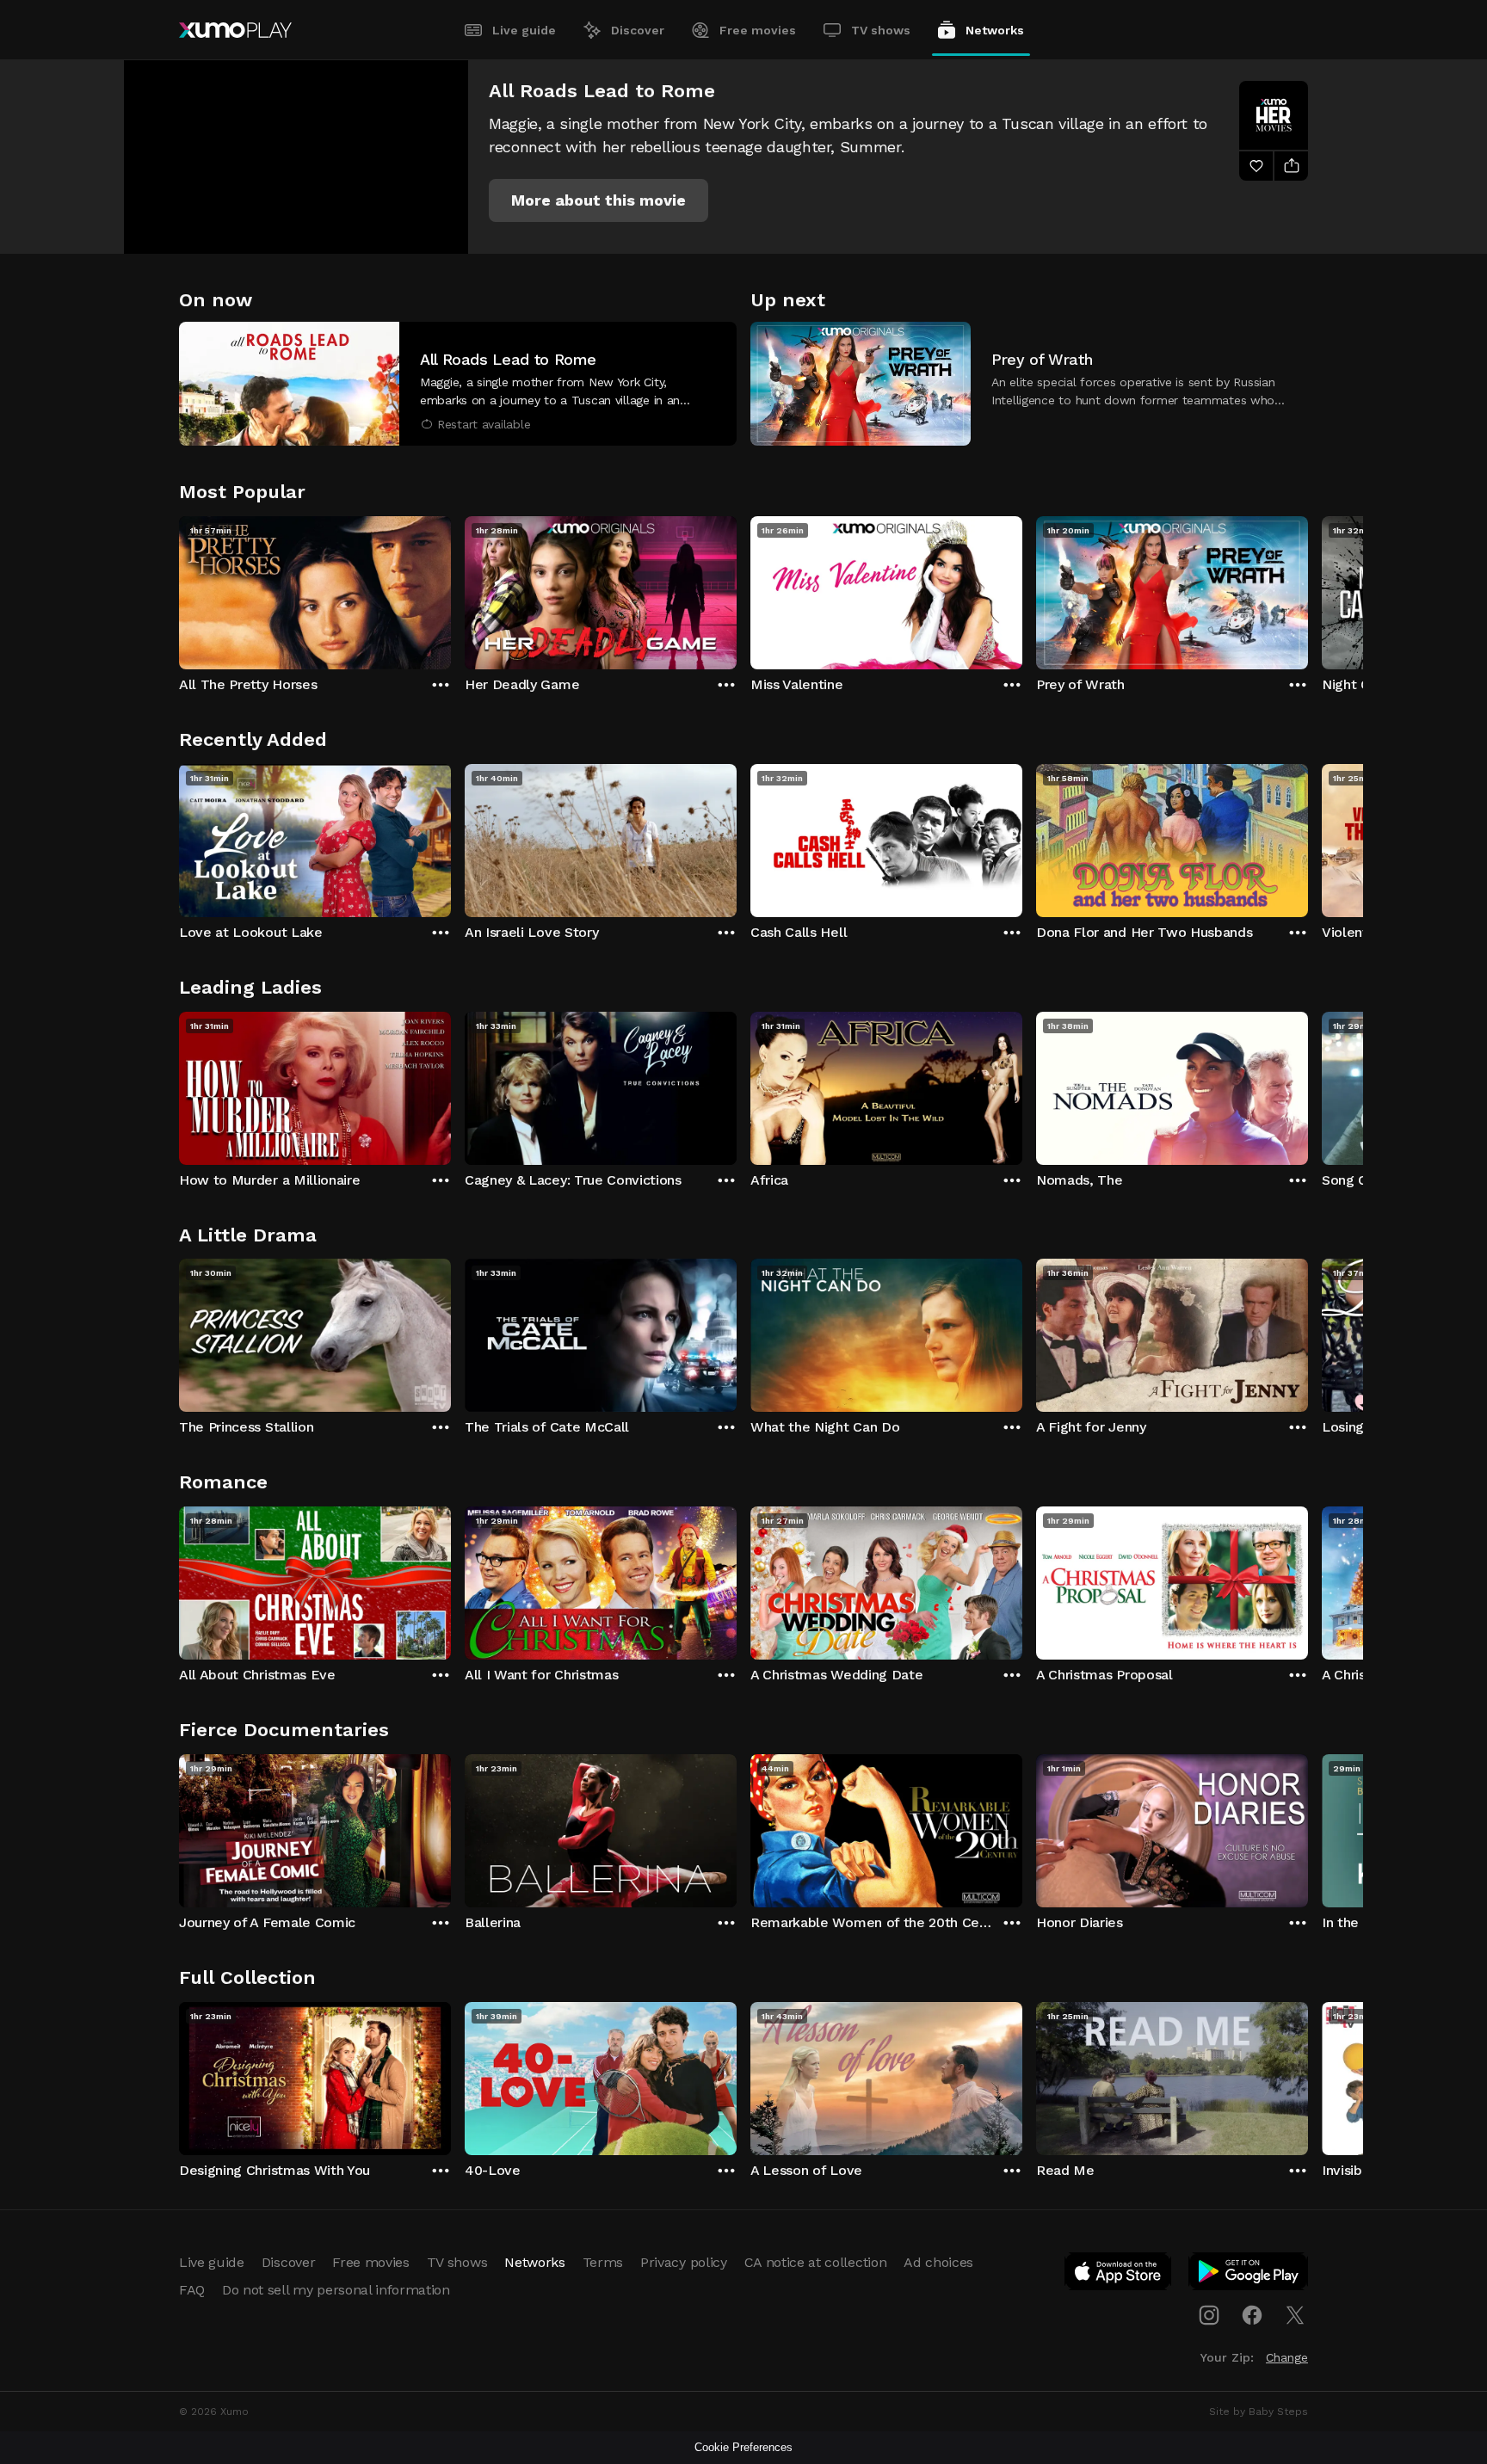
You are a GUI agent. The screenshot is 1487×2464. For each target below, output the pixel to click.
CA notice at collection (816, 2262)
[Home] (235, 30)
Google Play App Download (1249, 2275)
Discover (638, 30)
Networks (995, 30)
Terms (603, 2262)
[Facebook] (1252, 2315)
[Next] (1308, 588)
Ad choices (938, 2262)
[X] (1295, 2315)
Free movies (758, 30)
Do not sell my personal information (336, 2290)
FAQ (192, 2290)
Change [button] (1287, 2357)
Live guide (524, 30)
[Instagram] (1209, 2315)
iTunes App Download (1119, 2275)
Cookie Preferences (743, 2447)
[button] (599, 200)
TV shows (881, 30)
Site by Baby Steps (1259, 2412)
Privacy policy (684, 2262)
